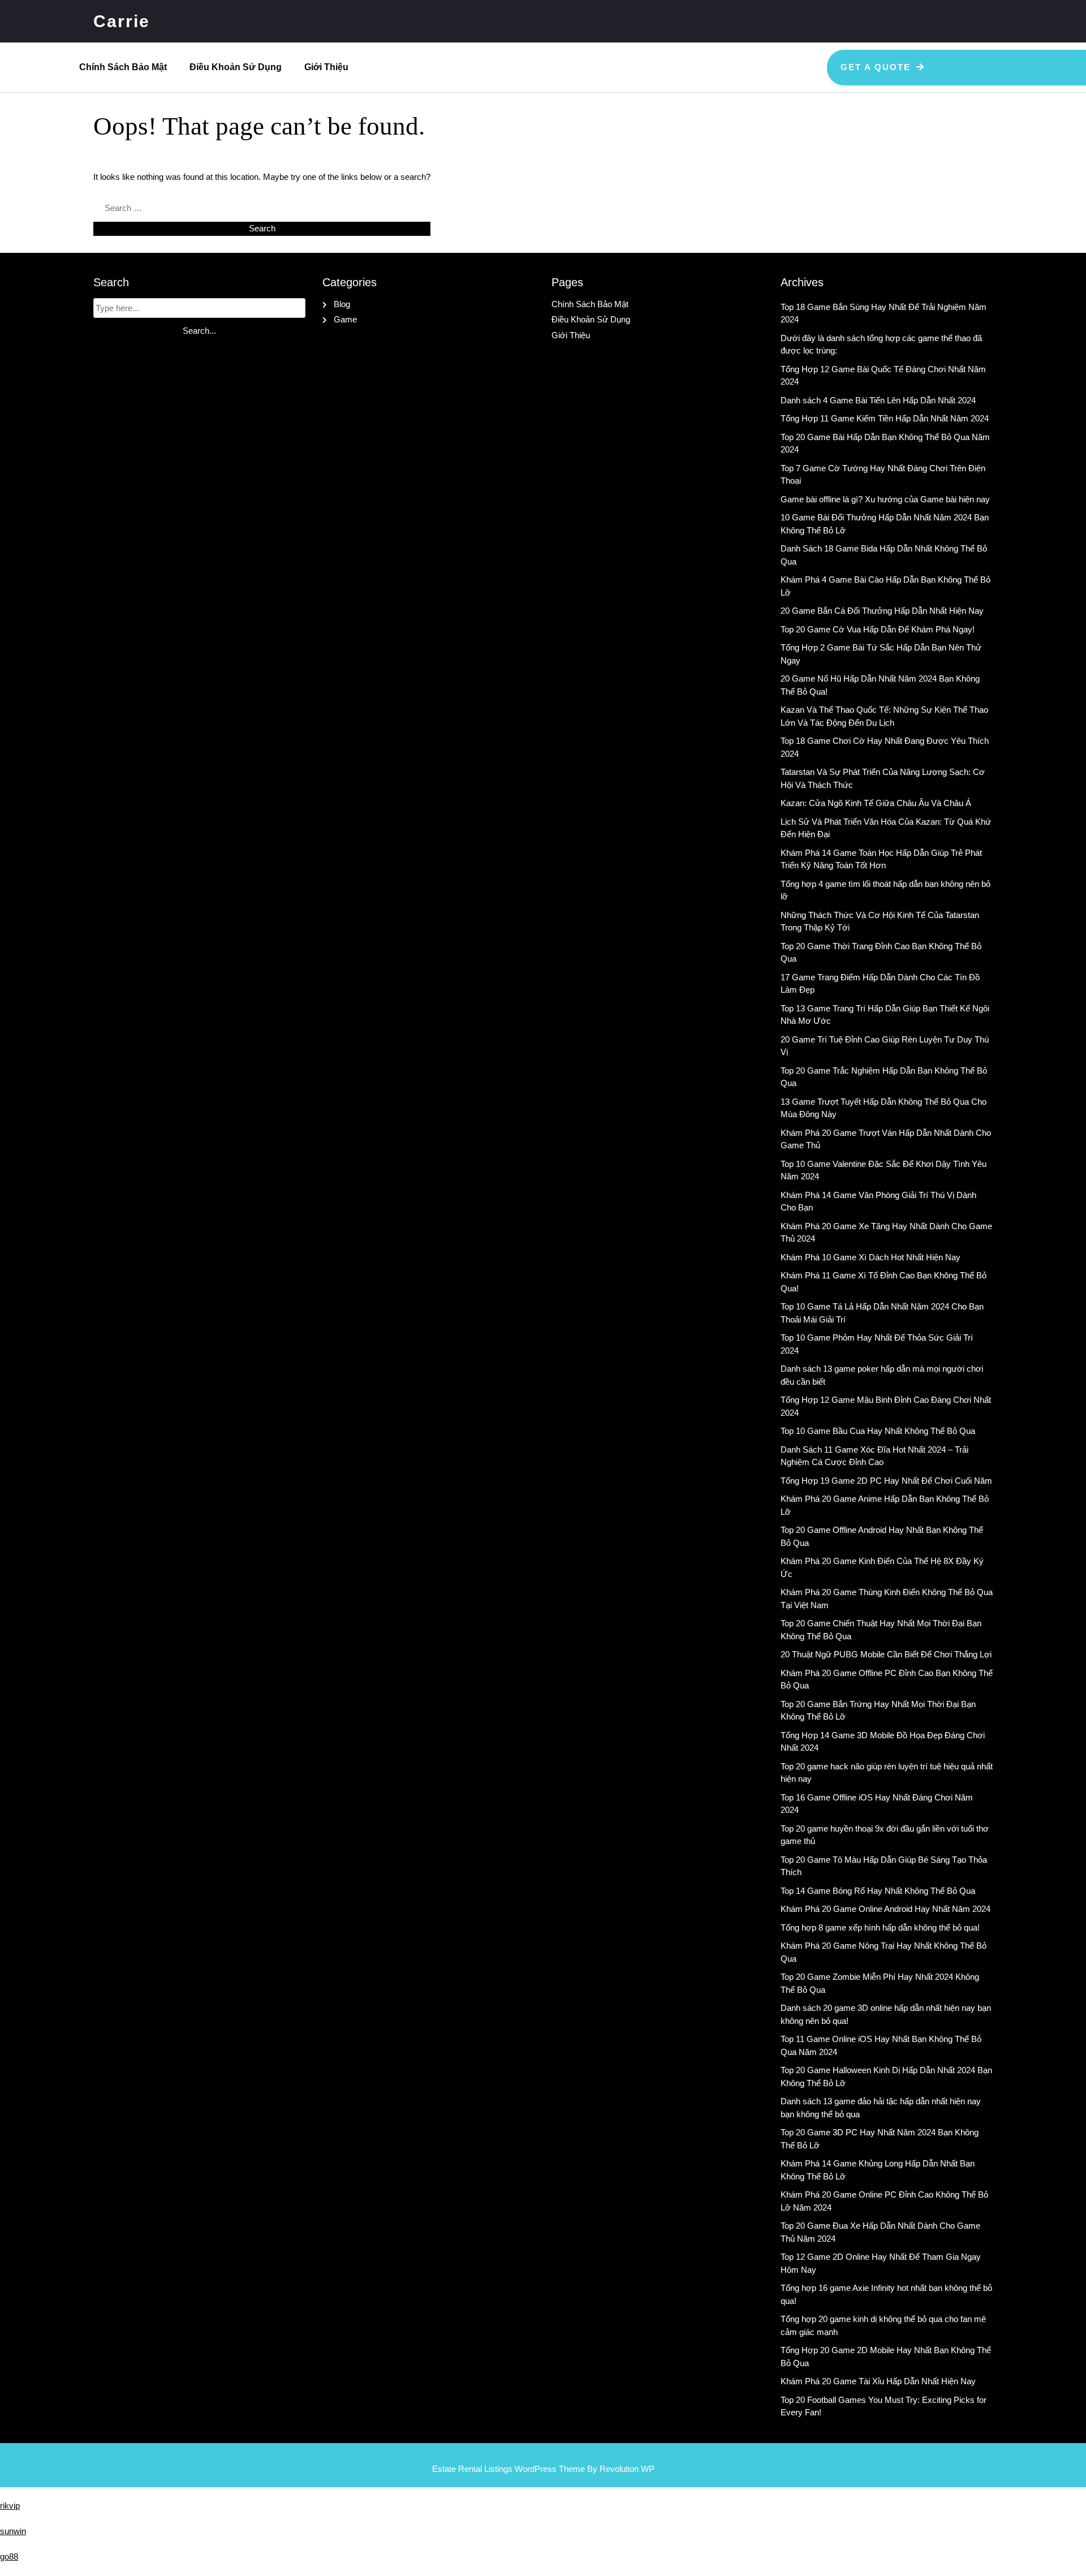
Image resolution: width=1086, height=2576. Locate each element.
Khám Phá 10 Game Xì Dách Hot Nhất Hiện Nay (870, 1257)
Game (345, 319)
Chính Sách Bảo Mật (123, 67)
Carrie (122, 21)
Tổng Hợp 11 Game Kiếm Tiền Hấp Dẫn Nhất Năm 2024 (885, 418)
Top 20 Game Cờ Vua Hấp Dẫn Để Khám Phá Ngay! (878, 629)
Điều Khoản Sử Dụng (236, 67)
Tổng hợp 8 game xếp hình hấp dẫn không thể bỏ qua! (880, 1927)
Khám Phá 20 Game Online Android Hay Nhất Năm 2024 (885, 1909)
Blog (342, 304)
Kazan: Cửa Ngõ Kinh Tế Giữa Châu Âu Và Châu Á (876, 803)
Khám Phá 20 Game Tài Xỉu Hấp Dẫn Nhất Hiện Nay (878, 2381)
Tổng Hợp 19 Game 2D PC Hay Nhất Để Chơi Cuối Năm (886, 1481)
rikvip (10, 2506)
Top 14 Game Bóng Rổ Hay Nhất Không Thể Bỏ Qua (878, 1891)
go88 (9, 2556)
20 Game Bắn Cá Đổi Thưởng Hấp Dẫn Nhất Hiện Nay (882, 611)
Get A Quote (876, 67)
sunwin (13, 2531)
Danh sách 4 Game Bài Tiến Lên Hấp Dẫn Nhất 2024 (878, 400)
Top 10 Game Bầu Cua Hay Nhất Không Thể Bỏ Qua (878, 1431)
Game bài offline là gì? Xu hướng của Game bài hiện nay (885, 499)
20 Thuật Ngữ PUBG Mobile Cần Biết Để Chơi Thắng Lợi (886, 1654)
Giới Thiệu (326, 67)
